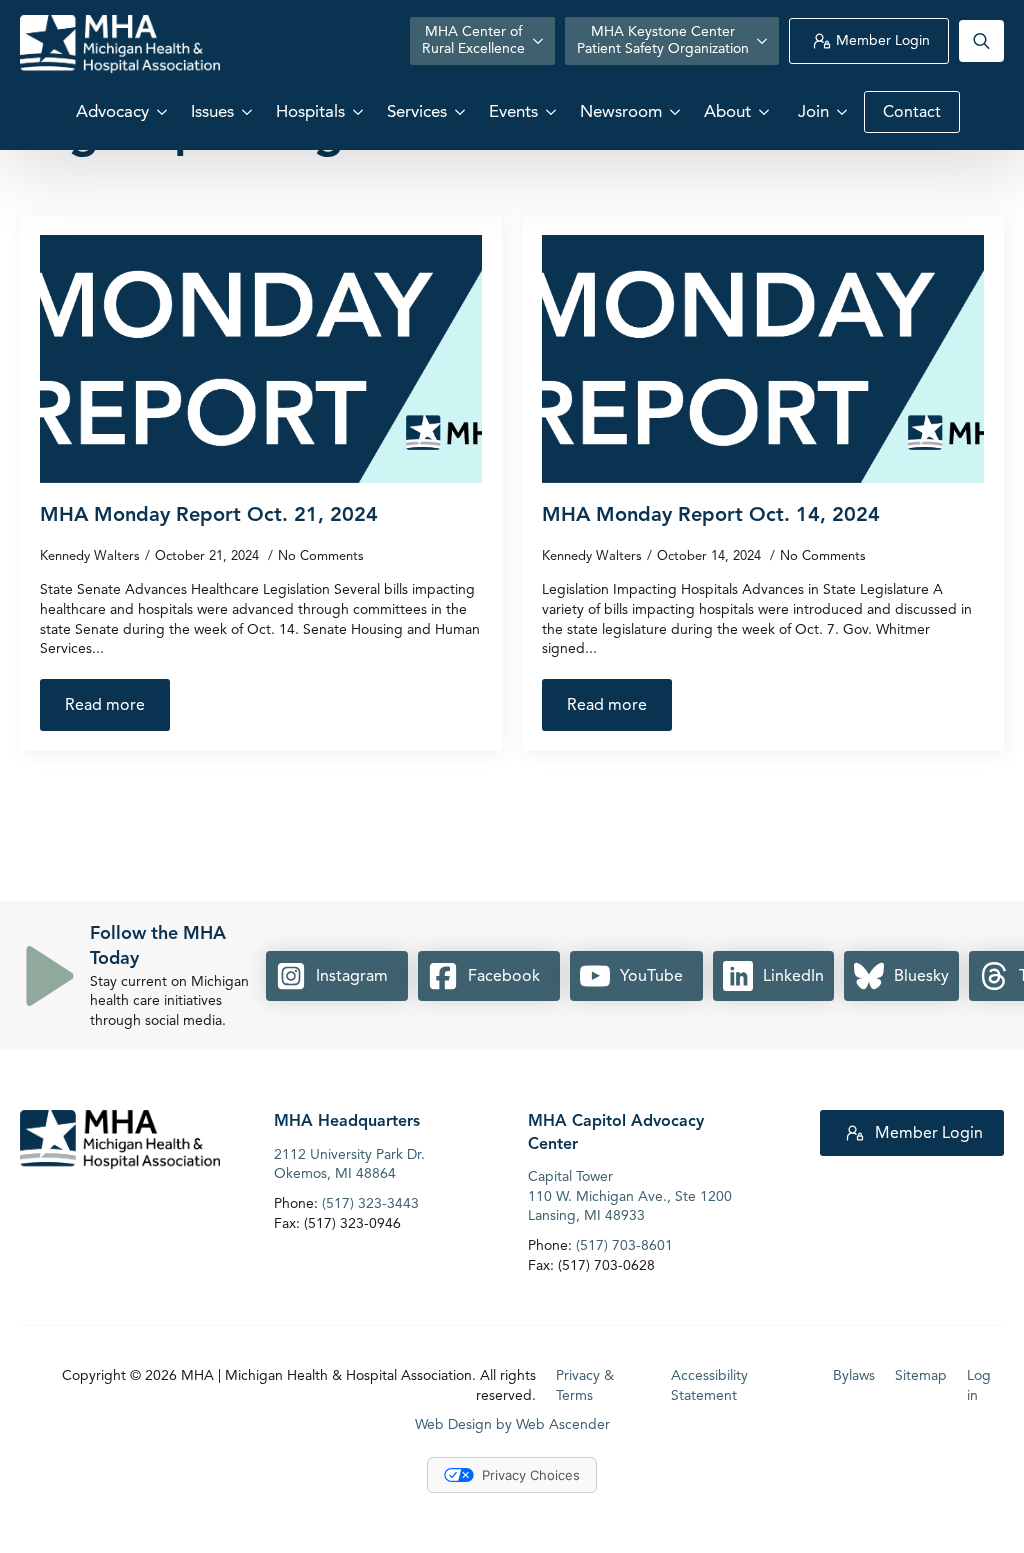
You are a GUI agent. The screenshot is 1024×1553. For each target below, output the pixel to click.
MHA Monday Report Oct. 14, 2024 (711, 515)
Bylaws (854, 1375)
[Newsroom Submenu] (677, 111)
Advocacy (112, 111)
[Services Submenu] (462, 111)
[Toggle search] (981, 41)
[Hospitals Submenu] (360, 111)
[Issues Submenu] (249, 111)
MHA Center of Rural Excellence (473, 40)
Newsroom (621, 111)
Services (417, 111)
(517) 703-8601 (624, 1245)
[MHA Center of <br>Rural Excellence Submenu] (540, 41)
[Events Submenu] (553, 111)
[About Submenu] (766, 111)
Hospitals (310, 111)
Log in (979, 1385)
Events (513, 111)
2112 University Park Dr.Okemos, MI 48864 (349, 1164)
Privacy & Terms (585, 1385)
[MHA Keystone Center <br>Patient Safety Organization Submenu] (764, 41)
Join (813, 111)
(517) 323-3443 (370, 1203)
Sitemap (921, 1375)
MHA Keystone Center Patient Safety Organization (663, 40)
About (727, 111)
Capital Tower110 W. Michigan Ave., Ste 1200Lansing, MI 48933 (630, 1196)
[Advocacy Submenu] (164, 111)
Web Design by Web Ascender (512, 1424)
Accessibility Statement (709, 1385)
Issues (212, 111)
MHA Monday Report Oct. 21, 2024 (209, 515)
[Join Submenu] (844, 111)
